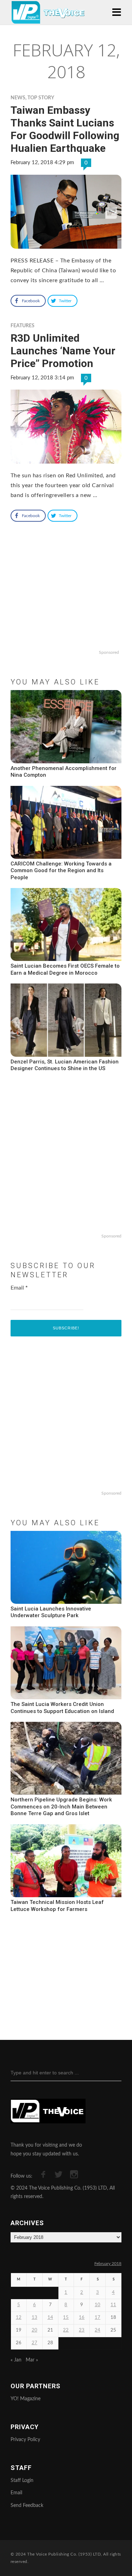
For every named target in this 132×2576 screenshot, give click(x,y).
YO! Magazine (26, 2399)
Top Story (41, 98)
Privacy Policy (25, 2440)
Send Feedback (27, 2506)
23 (82, 2330)
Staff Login (22, 2481)
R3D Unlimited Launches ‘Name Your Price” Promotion (63, 351)
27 (34, 2343)
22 (66, 2330)
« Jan (16, 2360)
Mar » (32, 2360)
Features (23, 326)
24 (98, 2330)
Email (19, 1288)
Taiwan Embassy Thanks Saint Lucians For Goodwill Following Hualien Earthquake (65, 129)
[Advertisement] (66, 602)
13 (34, 2318)
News (18, 98)
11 (113, 2305)
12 (19, 2318)
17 (98, 2318)
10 (98, 2305)
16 (82, 2318)
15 (66, 2318)
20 (34, 2330)
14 (50, 2318)
